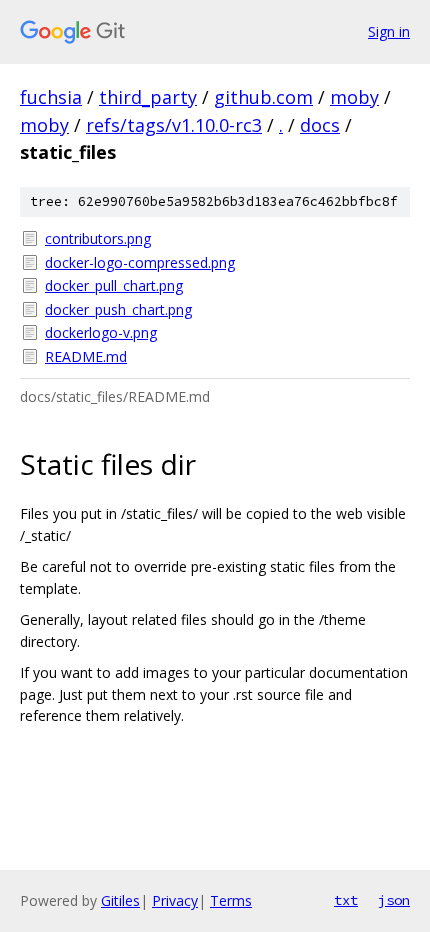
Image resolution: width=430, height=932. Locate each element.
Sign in (389, 31)
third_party (148, 97)
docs (320, 125)
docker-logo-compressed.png (140, 262)
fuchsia (51, 97)
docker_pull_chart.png (114, 285)
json (394, 900)
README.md (86, 356)
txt (346, 900)
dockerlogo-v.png (101, 332)
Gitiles (120, 900)
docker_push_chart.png (118, 309)
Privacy (175, 900)
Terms (231, 900)
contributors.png (98, 238)
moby (354, 97)
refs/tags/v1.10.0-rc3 (174, 125)
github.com (263, 97)
